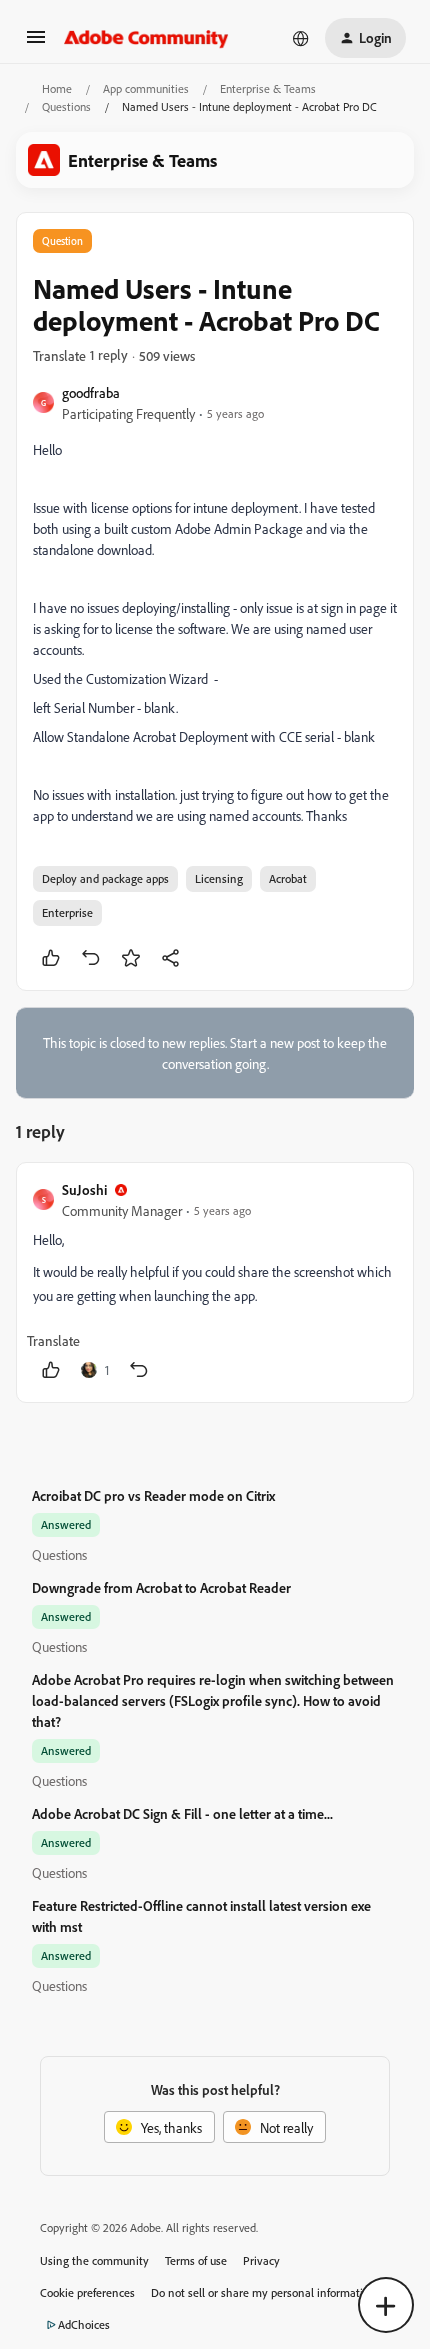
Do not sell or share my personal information (263, 2292)
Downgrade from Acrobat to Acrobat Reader (161, 1587)
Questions (66, 106)
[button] (36, 43)
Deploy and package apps (105, 878)
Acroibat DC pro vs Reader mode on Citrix (153, 1495)
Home (57, 88)
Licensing (219, 878)
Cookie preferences (87, 2292)
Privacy (261, 2260)
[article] (215, 1282)
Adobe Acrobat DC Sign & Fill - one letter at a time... (182, 1813)
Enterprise (67, 912)
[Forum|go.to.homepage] (146, 38)
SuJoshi (84, 1189)
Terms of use (196, 2260)
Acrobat (288, 878)
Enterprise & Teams (268, 88)
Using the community (94, 2260)
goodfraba (91, 392)
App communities (146, 88)
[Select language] (301, 38)
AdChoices (84, 2324)
